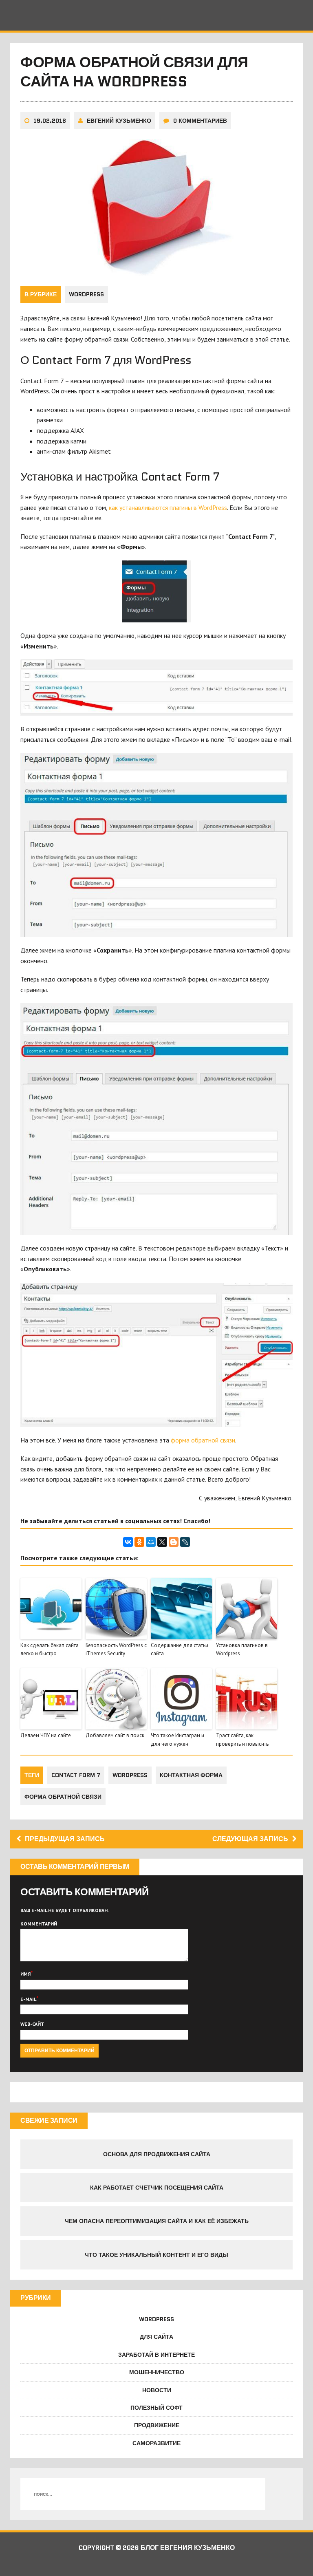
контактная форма (191, 1775)
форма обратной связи (203, 1440)
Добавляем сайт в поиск (115, 1735)
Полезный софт (156, 2408)
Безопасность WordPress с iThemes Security (116, 1650)
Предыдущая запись (65, 1839)
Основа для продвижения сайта (157, 2154)
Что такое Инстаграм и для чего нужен (177, 1740)
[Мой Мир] (151, 1542)
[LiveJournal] (185, 1542)
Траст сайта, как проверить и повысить (242, 1740)
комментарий (39, 1924)
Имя (25, 1974)
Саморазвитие (156, 2443)
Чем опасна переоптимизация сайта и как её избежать (157, 2221)
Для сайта (156, 2337)
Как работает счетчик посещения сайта (157, 2188)
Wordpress (86, 294)
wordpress (130, 1775)
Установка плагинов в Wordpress (242, 1650)
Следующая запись (250, 1839)
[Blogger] (174, 1542)
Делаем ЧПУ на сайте (46, 1735)
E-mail (28, 1999)
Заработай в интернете (156, 2355)
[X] (162, 1542)
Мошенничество (157, 2372)
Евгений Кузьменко (119, 121)
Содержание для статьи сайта (180, 1650)
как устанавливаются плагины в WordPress (168, 507)
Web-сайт (32, 2024)
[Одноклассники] (139, 1542)
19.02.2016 (50, 121)
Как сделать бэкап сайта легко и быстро (50, 1650)
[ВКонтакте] (128, 1542)
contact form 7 (76, 1775)
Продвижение (157, 2425)
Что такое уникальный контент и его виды (156, 2255)
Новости (157, 2390)
